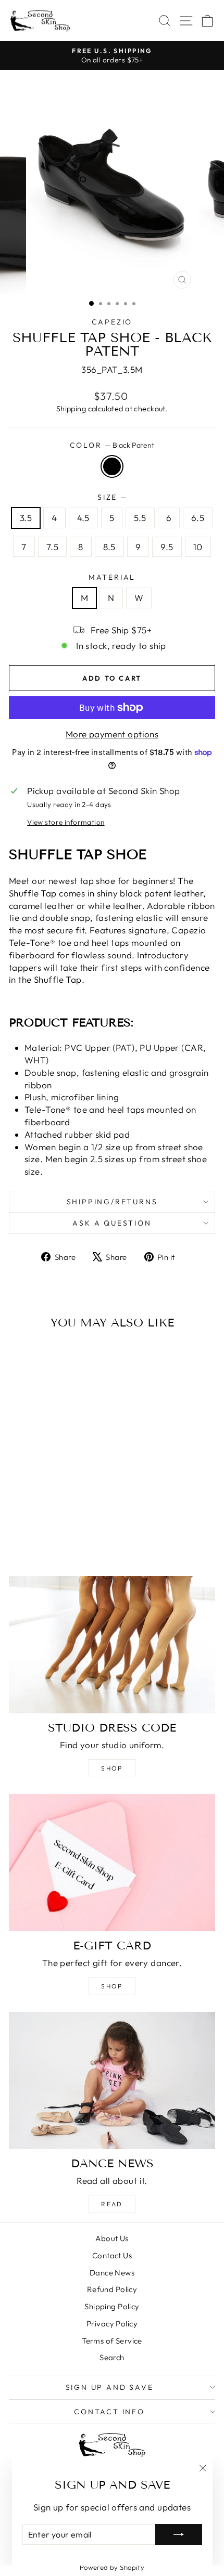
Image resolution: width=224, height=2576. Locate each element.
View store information (66, 822)
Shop (112, 1768)
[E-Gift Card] (112, 1863)
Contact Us (112, 2255)
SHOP (112, 1986)
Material (112, 577)
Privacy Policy (112, 2324)
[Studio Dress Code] (112, 1645)
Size (112, 497)
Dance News (112, 2273)
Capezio (112, 322)
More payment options (112, 734)
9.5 (167, 547)
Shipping (71, 409)
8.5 (109, 547)
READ (112, 2204)
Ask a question (112, 1223)
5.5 (140, 518)
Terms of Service (112, 2341)
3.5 (26, 518)
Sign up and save (110, 2387)
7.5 (52, 547)
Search (112, 2357)
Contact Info (109, 2412)
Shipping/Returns (112, 1202)
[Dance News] (112, 2080)
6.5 (198, 518)
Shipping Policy (112, 2306)
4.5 (83, 518)
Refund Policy (112, 2289)
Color (112, 445)
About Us (112, 2238)
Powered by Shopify (112, 2567)
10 (198, 547)
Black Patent (112, 466)
